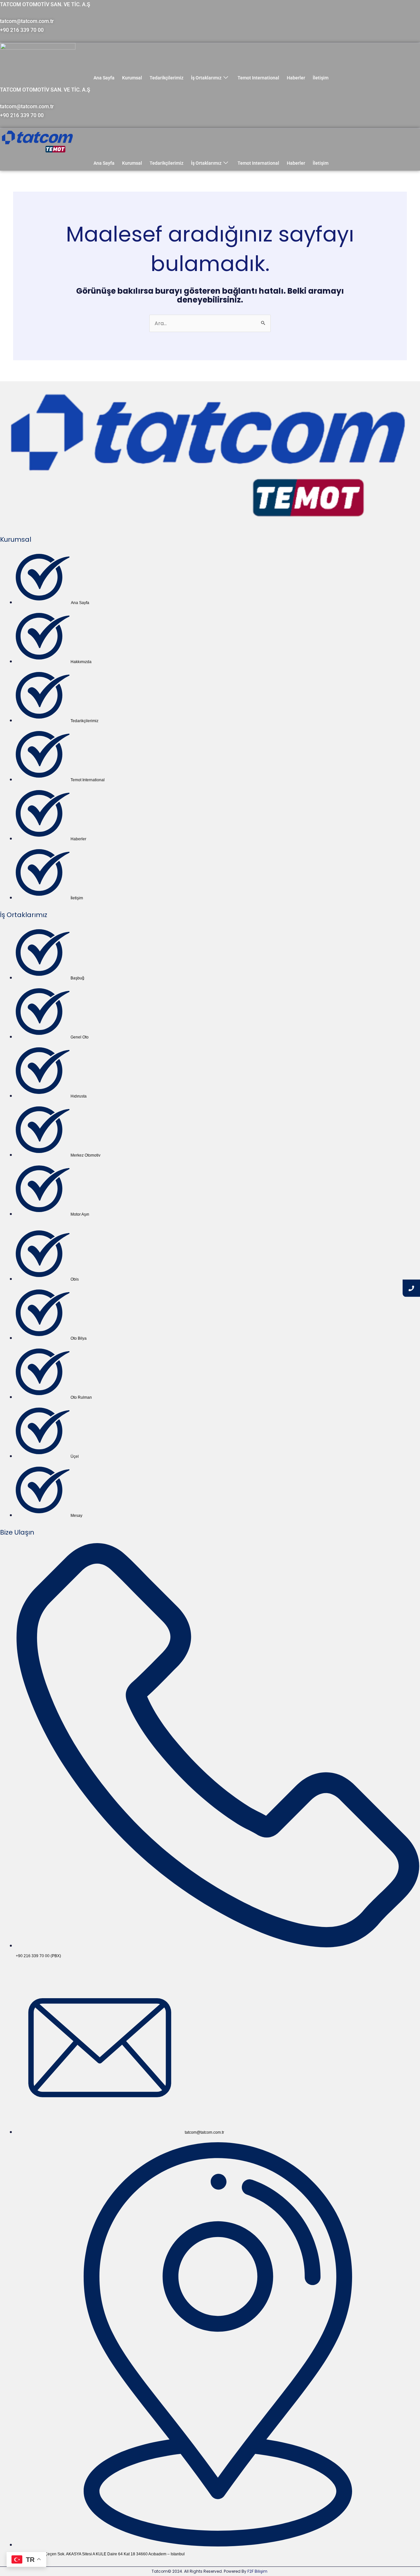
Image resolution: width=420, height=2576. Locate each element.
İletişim (321, 78)
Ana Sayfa (104, 78)
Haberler (296, 78)
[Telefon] (411, 1288)
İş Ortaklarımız (206, 78)
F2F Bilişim (257, 2571)
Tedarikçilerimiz (167, 78)
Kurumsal (132, 78)
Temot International (258, 78)
